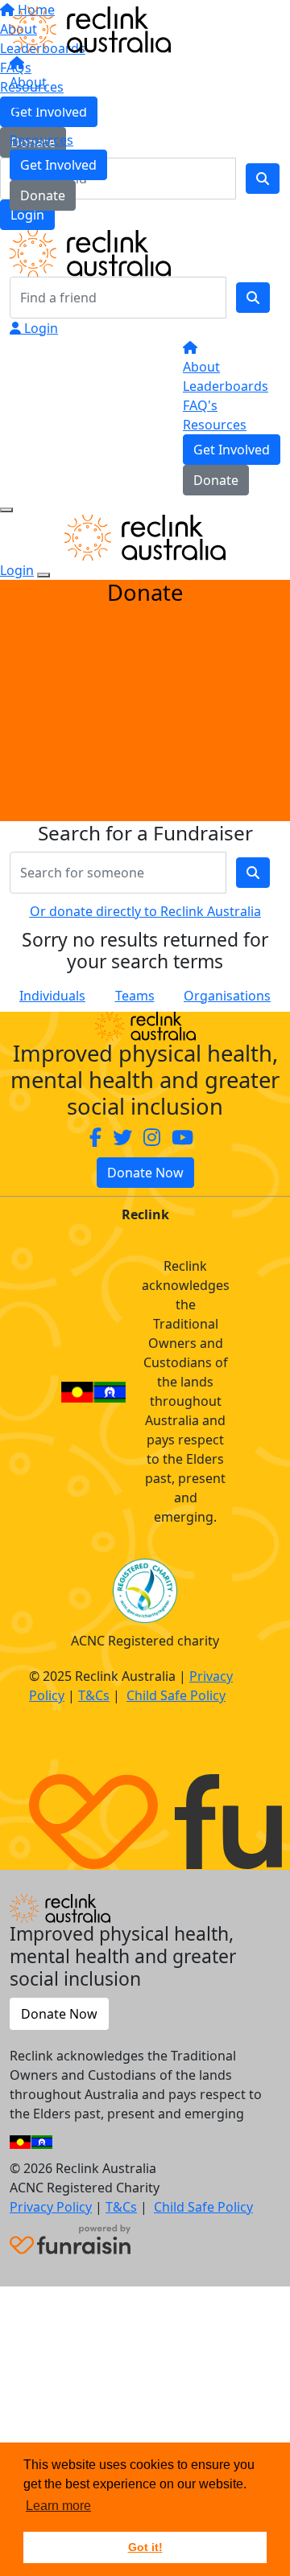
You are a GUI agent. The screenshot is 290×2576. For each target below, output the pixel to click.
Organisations (227, 996)
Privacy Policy (51, 2207)
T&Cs (94, 1695)
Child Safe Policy (176, 1695)
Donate (43, 195)
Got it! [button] (145, 2547)
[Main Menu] (6, 510)
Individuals (52, 996)
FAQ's (200, 405)
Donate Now (145, 1173)
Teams (135, 996)
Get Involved (58, 165)
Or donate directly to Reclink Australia (145, 911)
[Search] (253, 298)
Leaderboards (52, 101)
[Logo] (90, 28)
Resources (41, 140)
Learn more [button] (58, 2506)
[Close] (43, 575)
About (28, 82)
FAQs (25, 121)
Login (39, 328)
